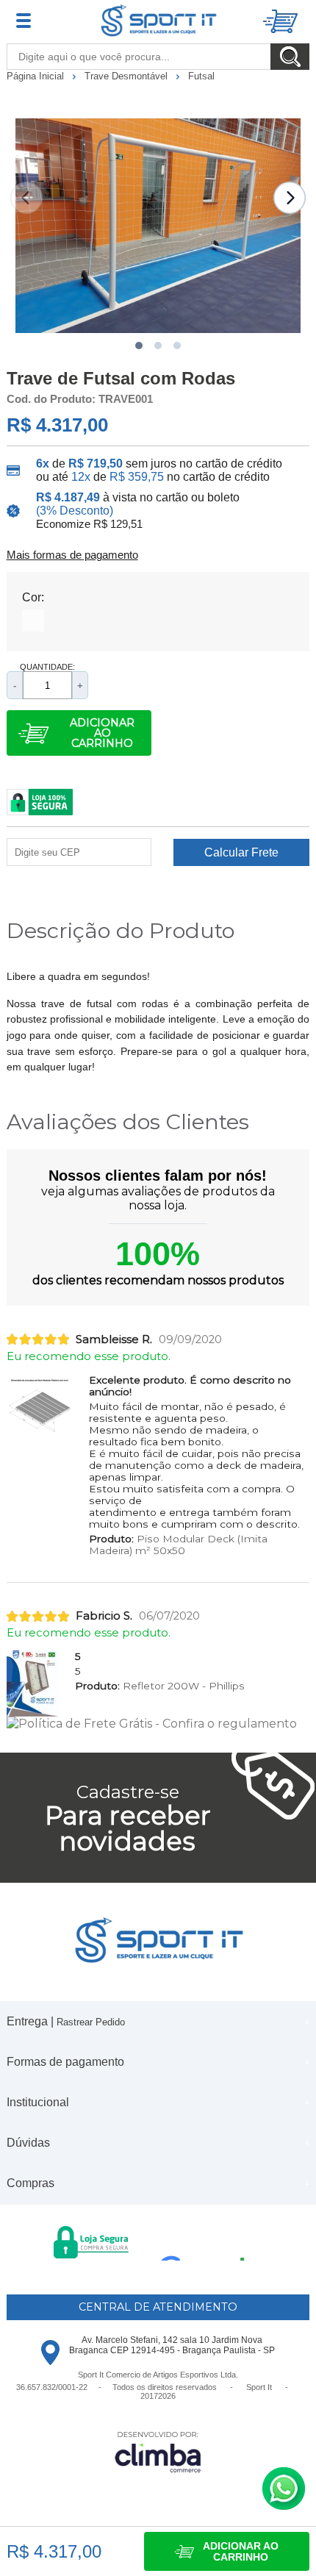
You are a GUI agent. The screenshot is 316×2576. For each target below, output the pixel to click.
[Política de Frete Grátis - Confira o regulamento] (158, 1724)
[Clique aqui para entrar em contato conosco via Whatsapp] (284, 2489)
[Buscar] (290, 57)
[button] (139, 346)
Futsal (201, 76)
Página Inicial (37, 76)
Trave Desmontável (128, 76)
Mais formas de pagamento (72, 555)
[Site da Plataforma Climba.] (158, 2451)
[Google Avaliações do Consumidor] (208, 2241)
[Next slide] (290, 198)
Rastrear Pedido (91, 2022)
